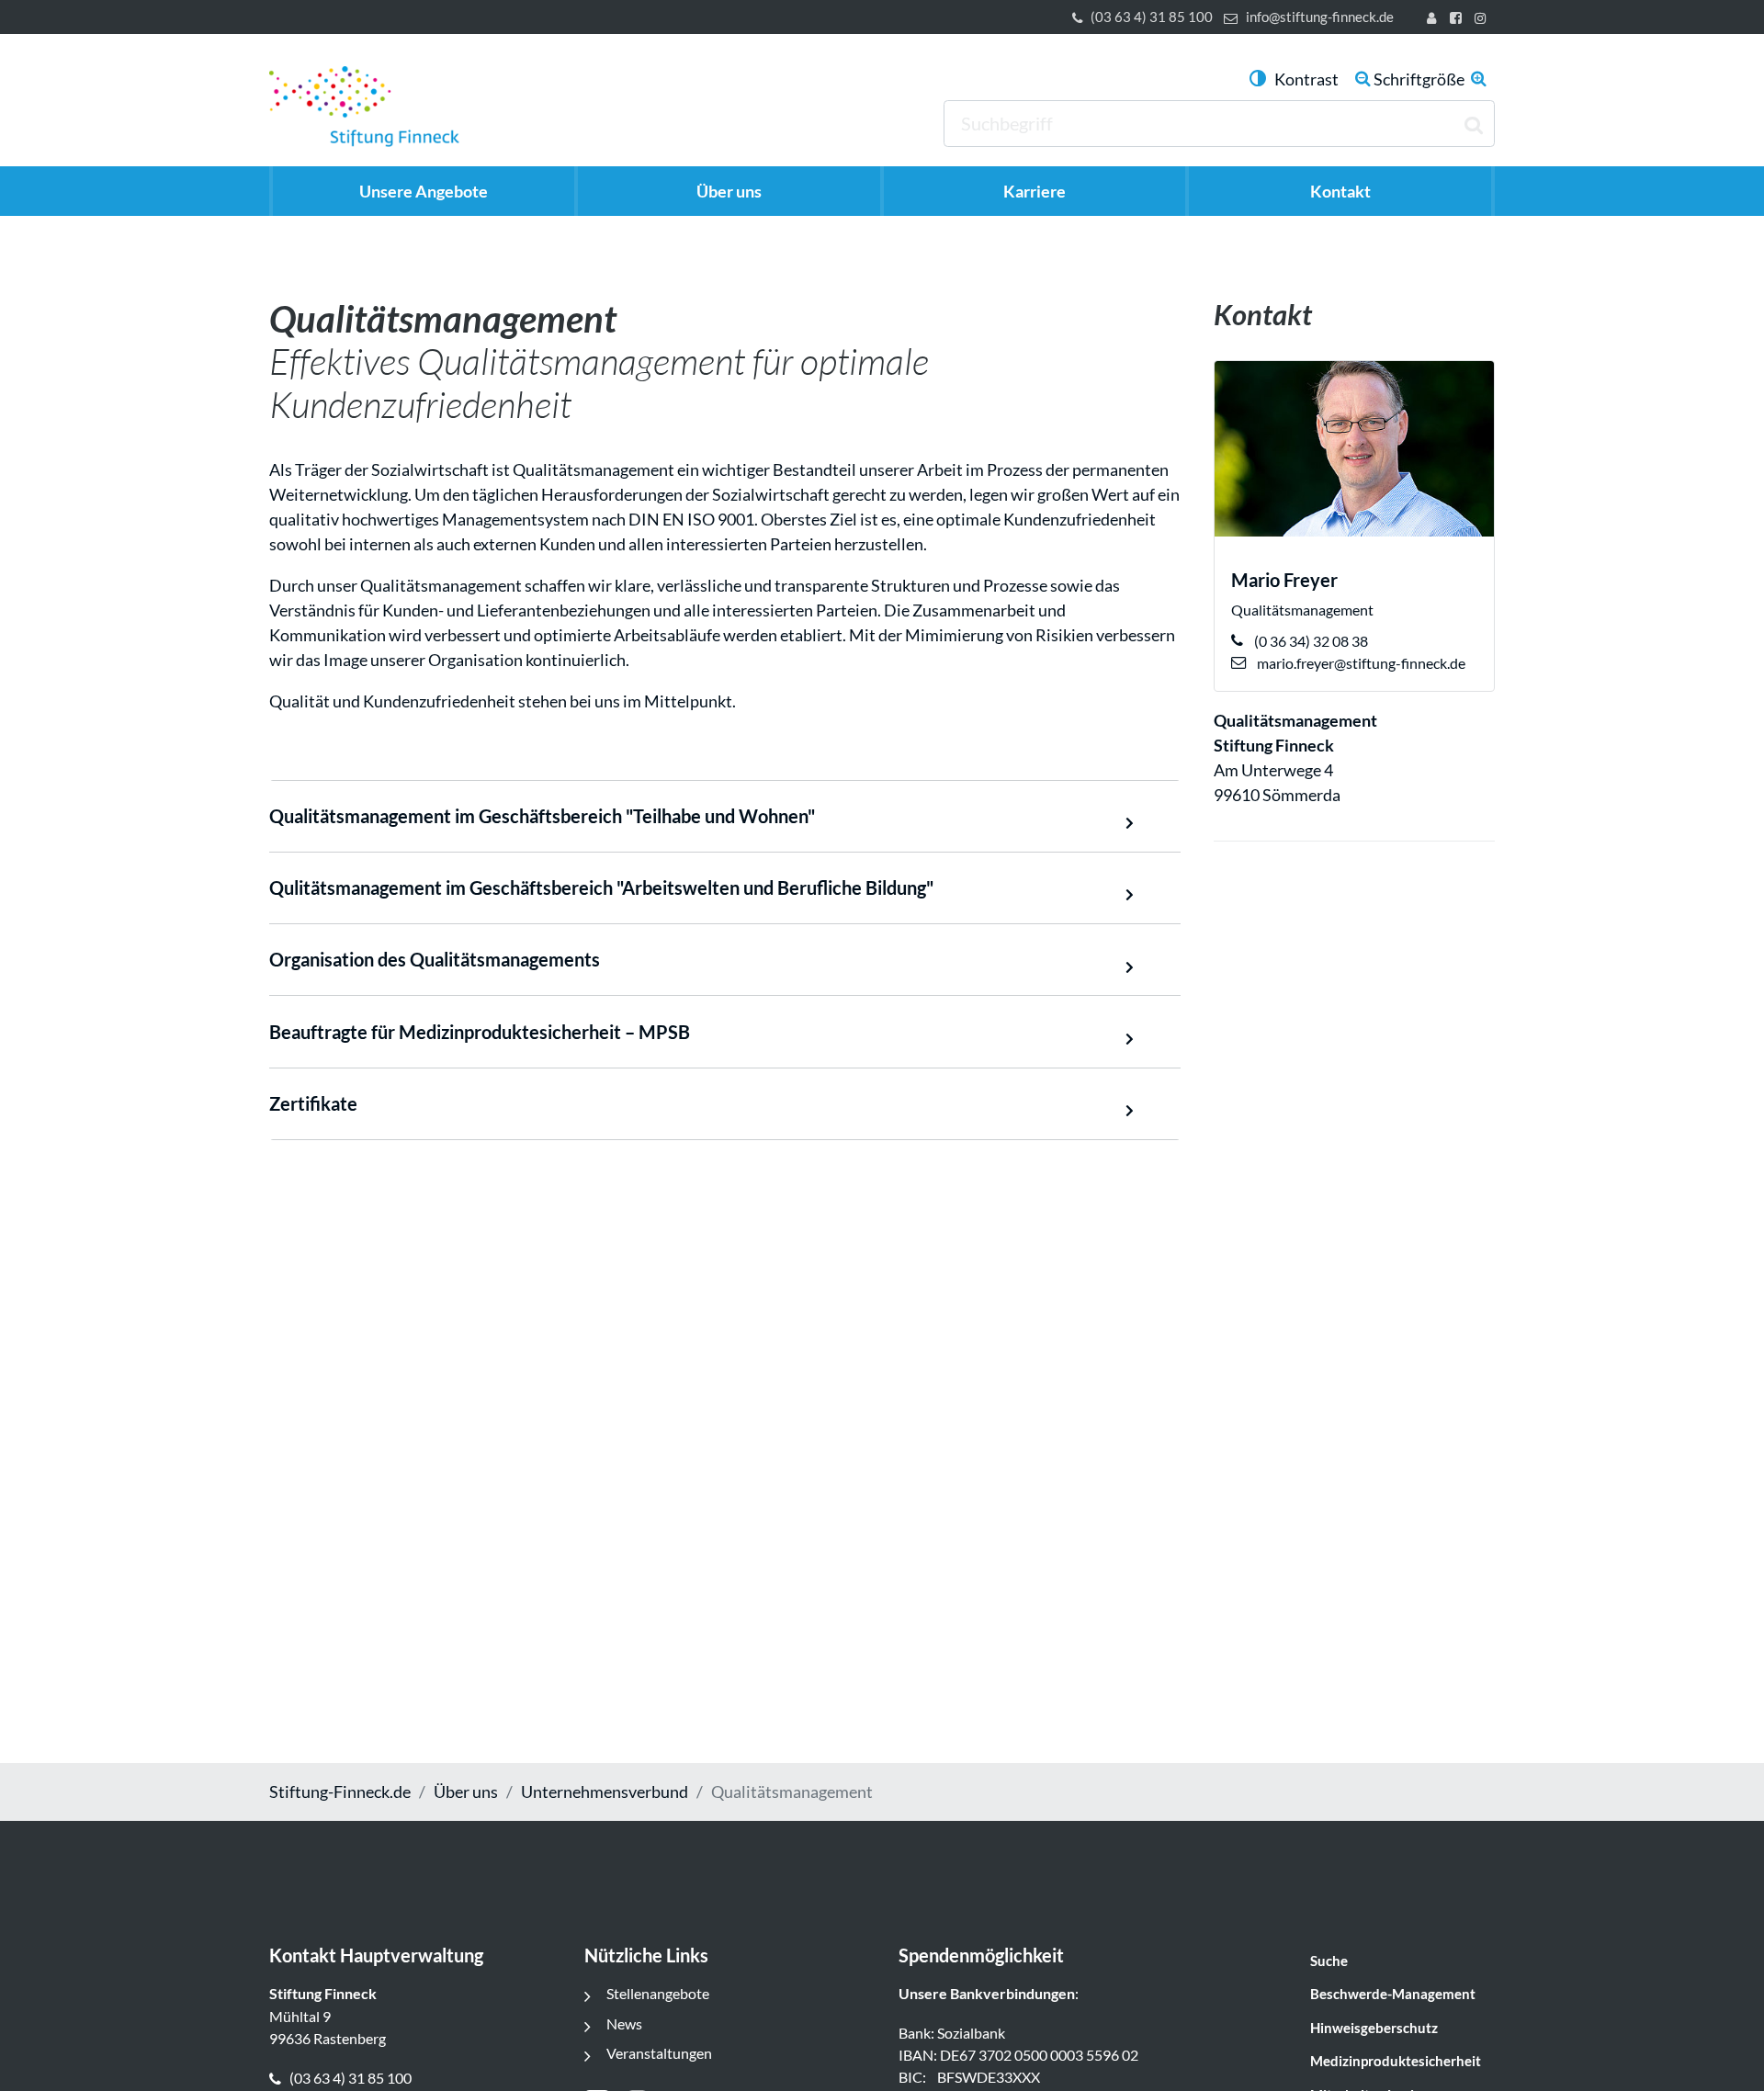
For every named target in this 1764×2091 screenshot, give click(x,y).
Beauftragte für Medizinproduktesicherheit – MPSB (480, 1032)
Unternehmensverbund (605, 1791)
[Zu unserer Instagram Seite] (1483, 20)
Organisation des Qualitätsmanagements (435, 959)
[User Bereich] (1435, 20)
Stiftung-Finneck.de (340, 1791)
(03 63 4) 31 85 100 (1152, 17)
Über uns (466, 1791)
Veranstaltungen (659, 2053)
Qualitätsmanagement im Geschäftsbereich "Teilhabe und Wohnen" (542, 816)
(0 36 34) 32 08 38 (1310, 641)
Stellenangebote (658, 1993)
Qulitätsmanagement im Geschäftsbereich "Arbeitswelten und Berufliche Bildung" (601, 887)
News (624, 2023)
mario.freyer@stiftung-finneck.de (1360, 663)
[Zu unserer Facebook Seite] (1459, 20)
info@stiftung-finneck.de (1320, 17)
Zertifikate (313, 1103)
